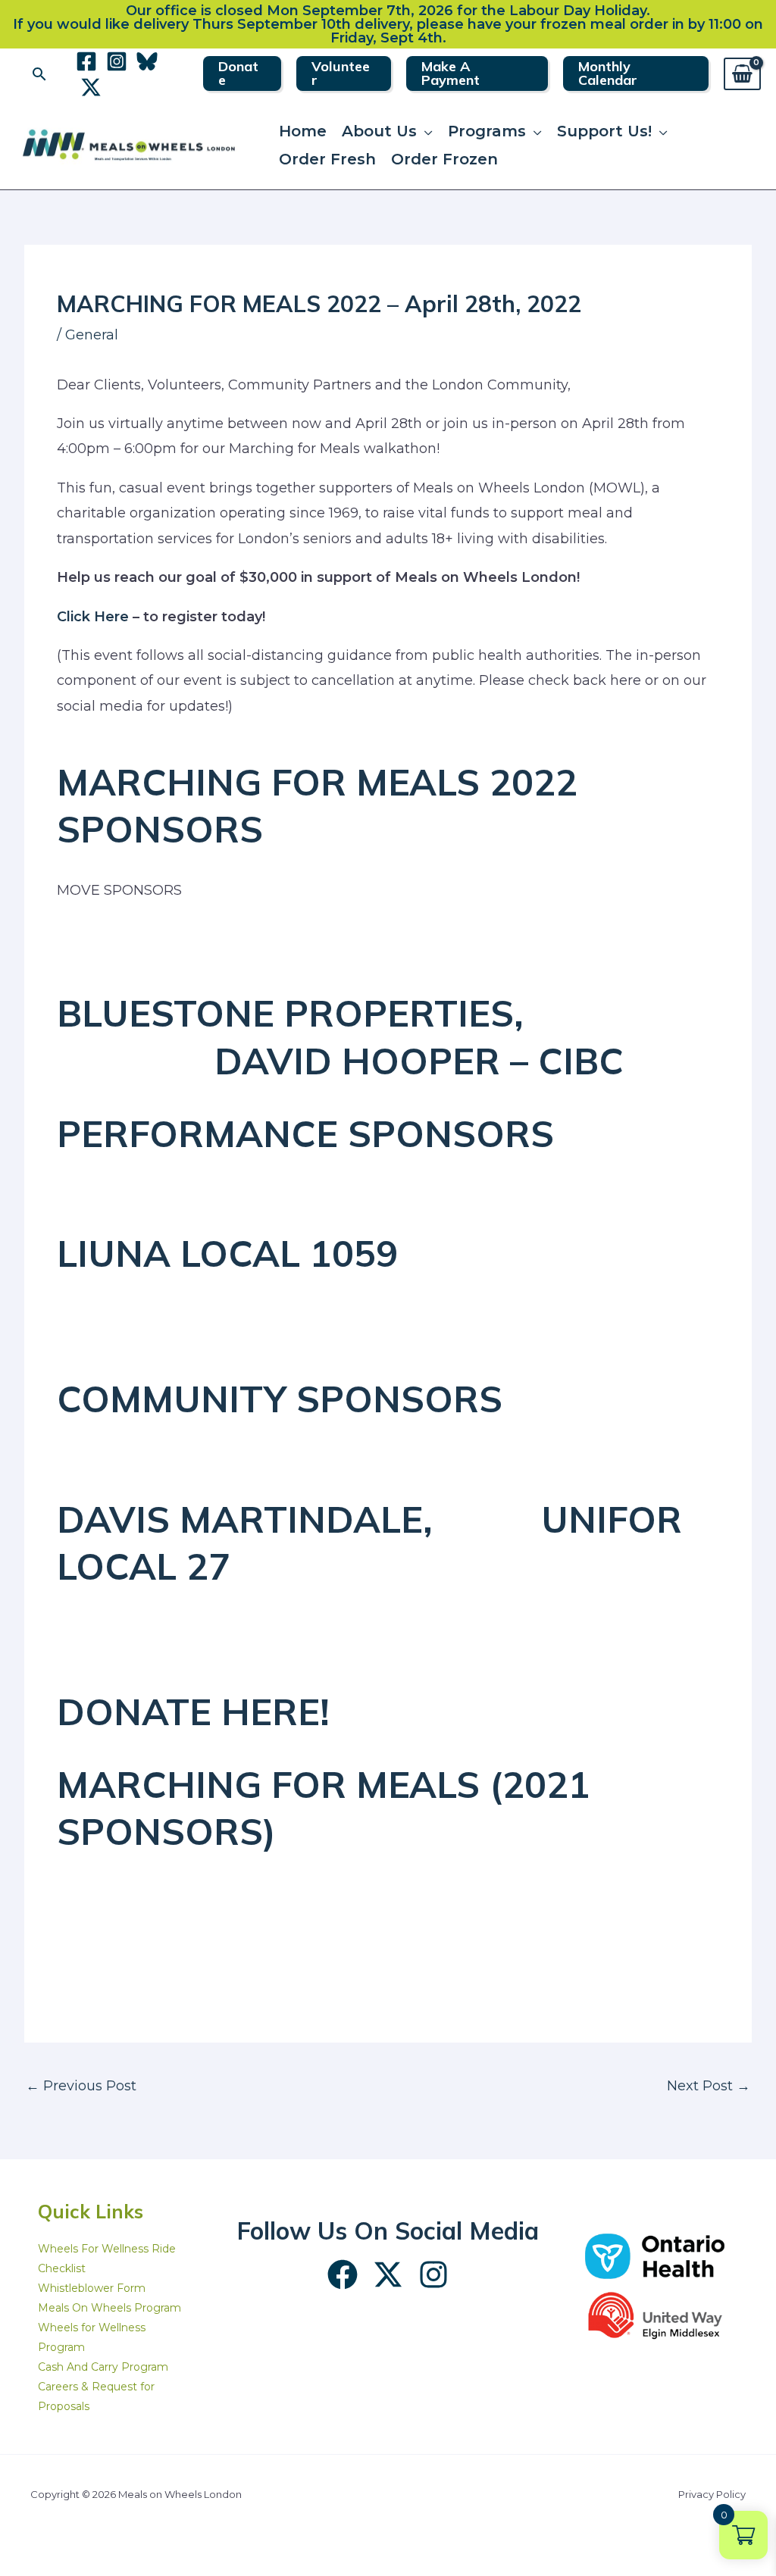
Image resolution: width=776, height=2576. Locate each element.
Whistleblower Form (92, 2288)
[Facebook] (86, 61)
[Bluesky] (147, 61)
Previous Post (81, 2086)
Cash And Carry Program (103, 2367)
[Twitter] (91, 87)
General (92, 335)
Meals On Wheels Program (110, 2308)
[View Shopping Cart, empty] (742, 74)
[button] (39, 74)
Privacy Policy (712, 2494)
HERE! (275, 1712)
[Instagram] (117, 61)
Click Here (93, 617)
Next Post (709, 2086)
